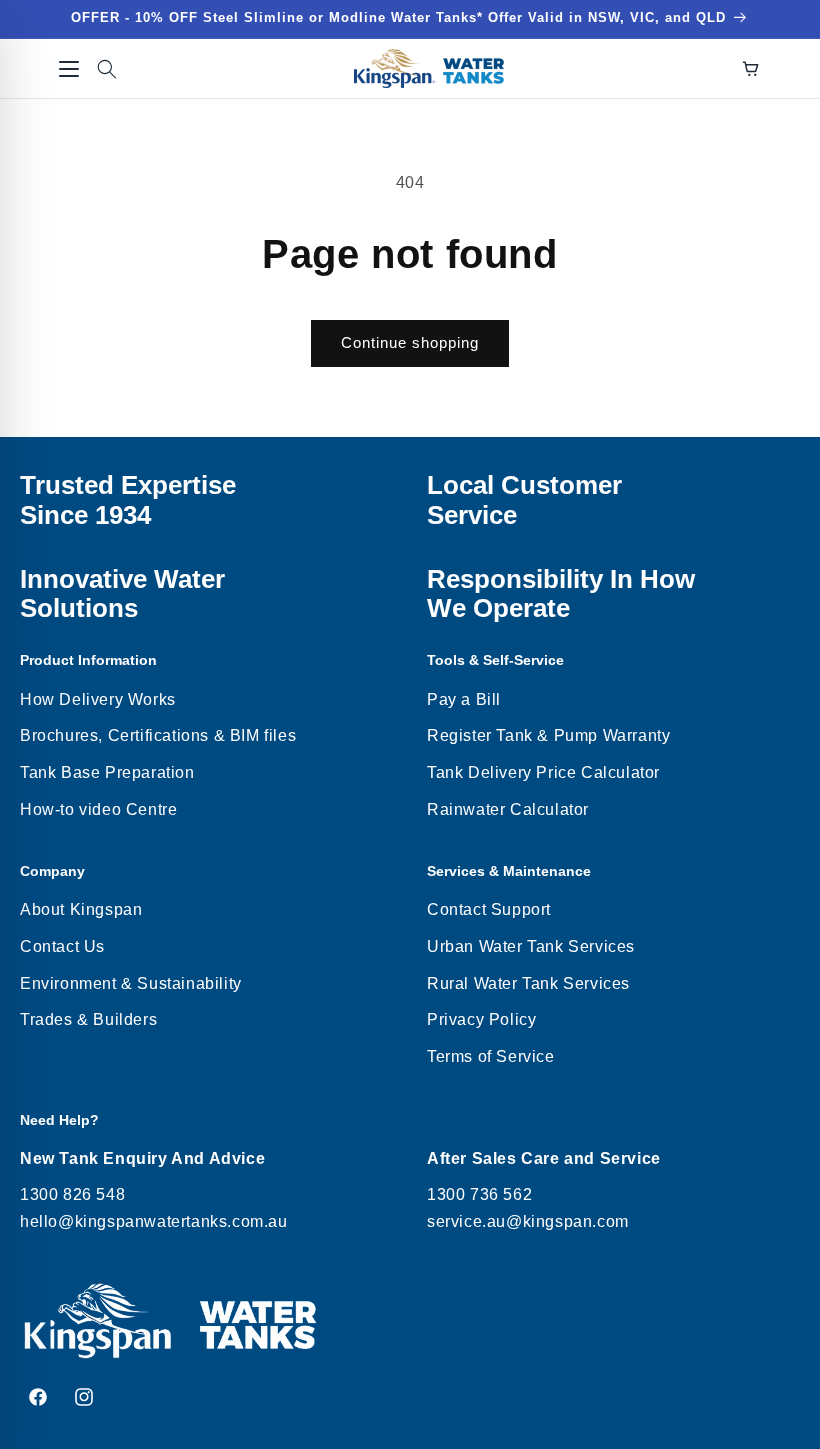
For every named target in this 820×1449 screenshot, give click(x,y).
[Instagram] (84, 1397)
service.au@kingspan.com (528, 1221)
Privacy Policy (481, 1019)
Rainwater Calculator (508, 809)
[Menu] (69, 69)
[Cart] (751, 69)
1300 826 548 (72, 1194)
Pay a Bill (464, 699)
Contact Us (62, 946)
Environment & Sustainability (131, 983)
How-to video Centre (98, 809)
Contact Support (489, 909)
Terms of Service (491, 1056)
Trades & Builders (88, 1019)
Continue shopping (410, 342)
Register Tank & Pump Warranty (548, 735)
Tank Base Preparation (107, 772)
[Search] (107, 69)
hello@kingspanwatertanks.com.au (154, 1221)
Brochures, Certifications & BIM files (158, 735)
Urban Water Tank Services (531, 946)
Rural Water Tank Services (528, 983)
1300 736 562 (479, 1194)
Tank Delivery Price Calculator (543, 772)
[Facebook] (38, 1397)
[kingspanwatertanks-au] (429, 68)
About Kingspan (81, 909)
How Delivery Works (98, 699)
